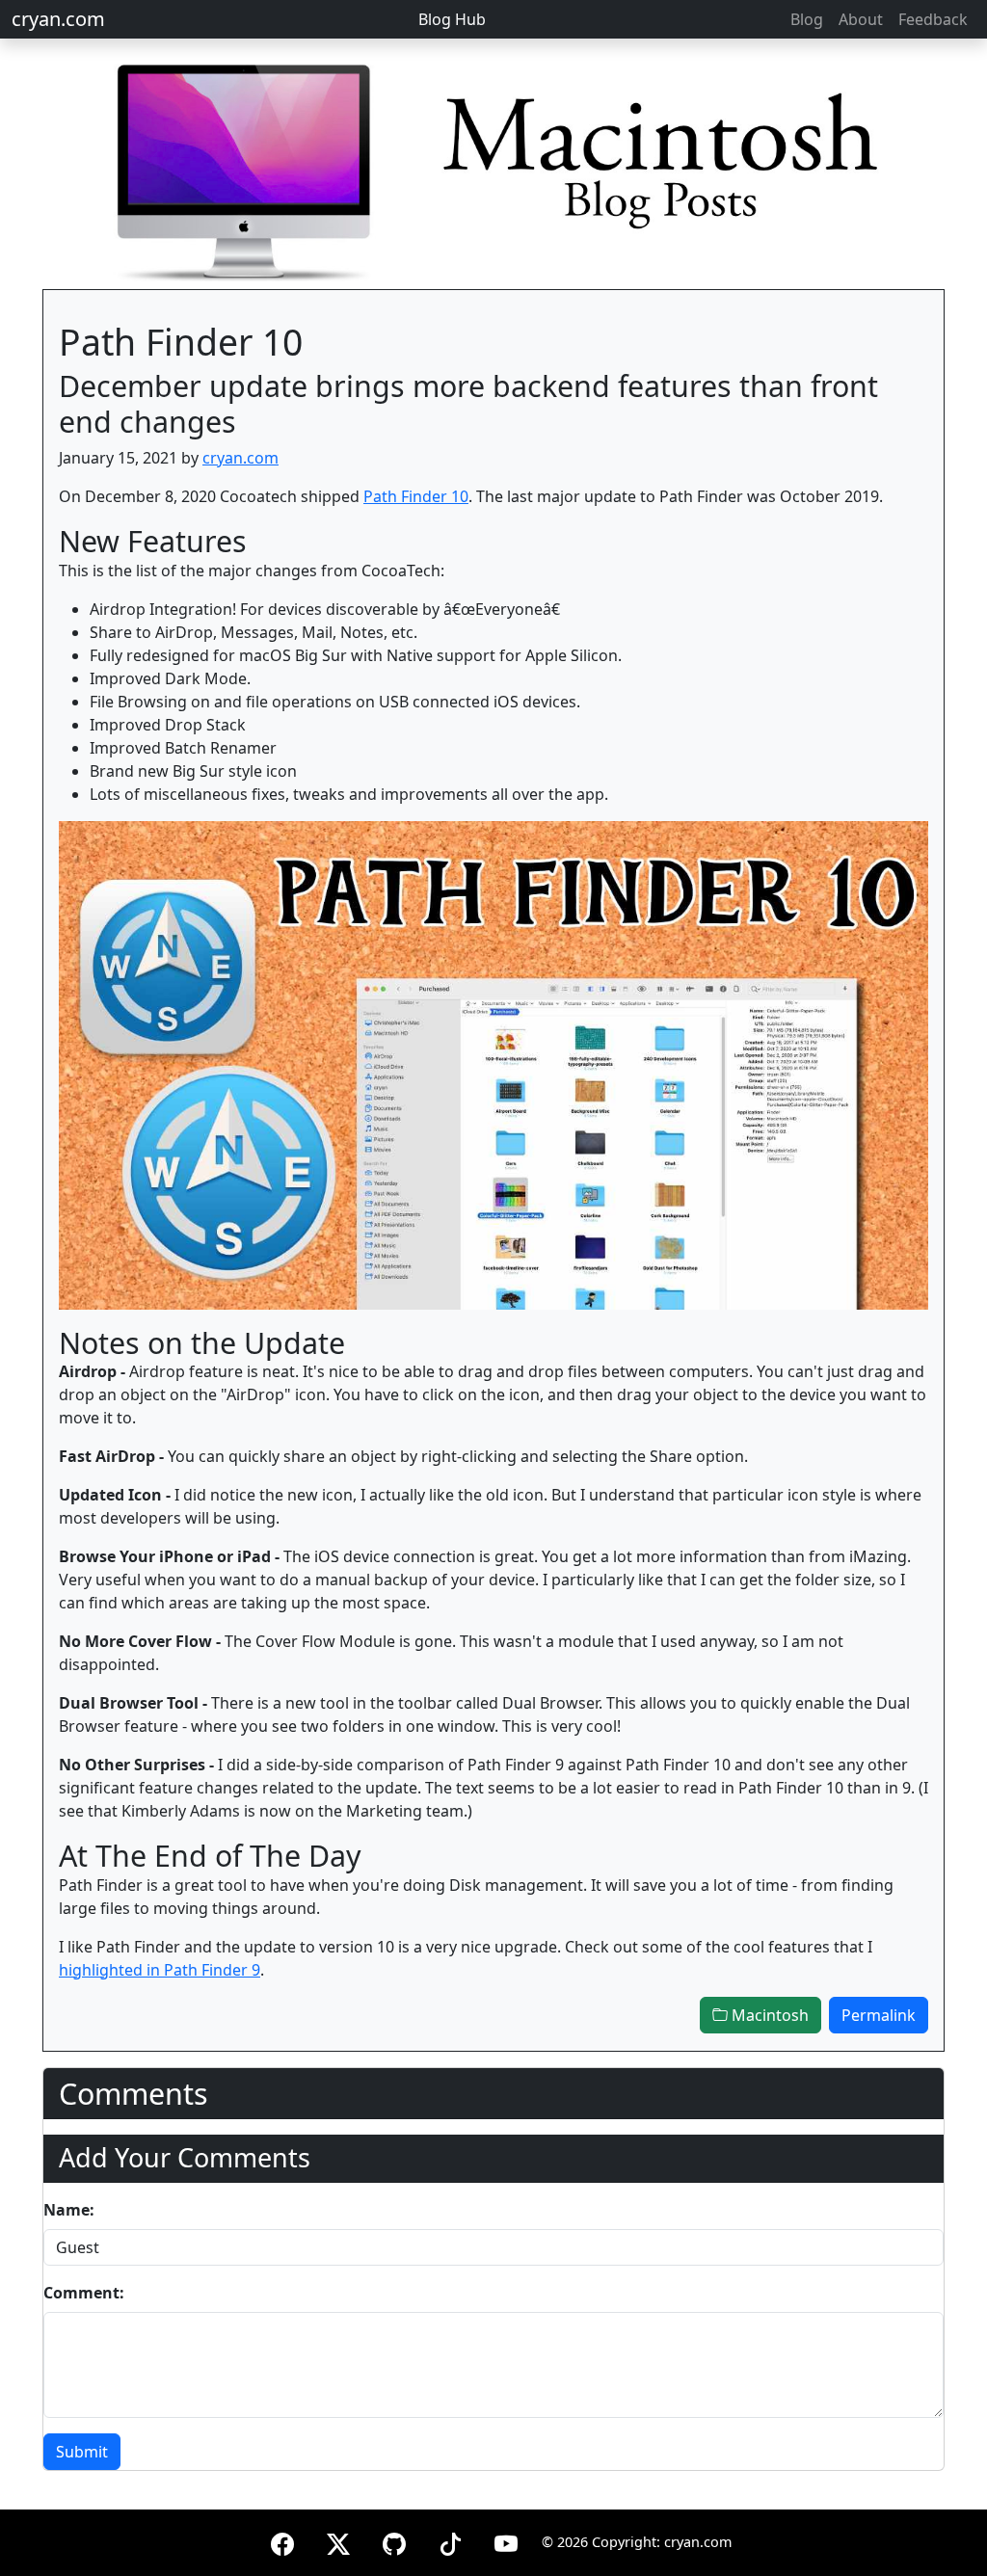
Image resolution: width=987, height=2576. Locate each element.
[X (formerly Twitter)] (338, 2541)
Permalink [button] (879, 2015)
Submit (82, 2452)
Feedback (933, 19)
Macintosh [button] (768, 2015)
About (861, 19)
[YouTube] (506, 2541)
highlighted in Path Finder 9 (160, 1970)
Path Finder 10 (416, 496)
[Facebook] (282, 2541)
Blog (807, 19)
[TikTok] (450, 2541)
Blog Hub (452, 19)
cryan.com (58, 19)
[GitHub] (394, 2541)
